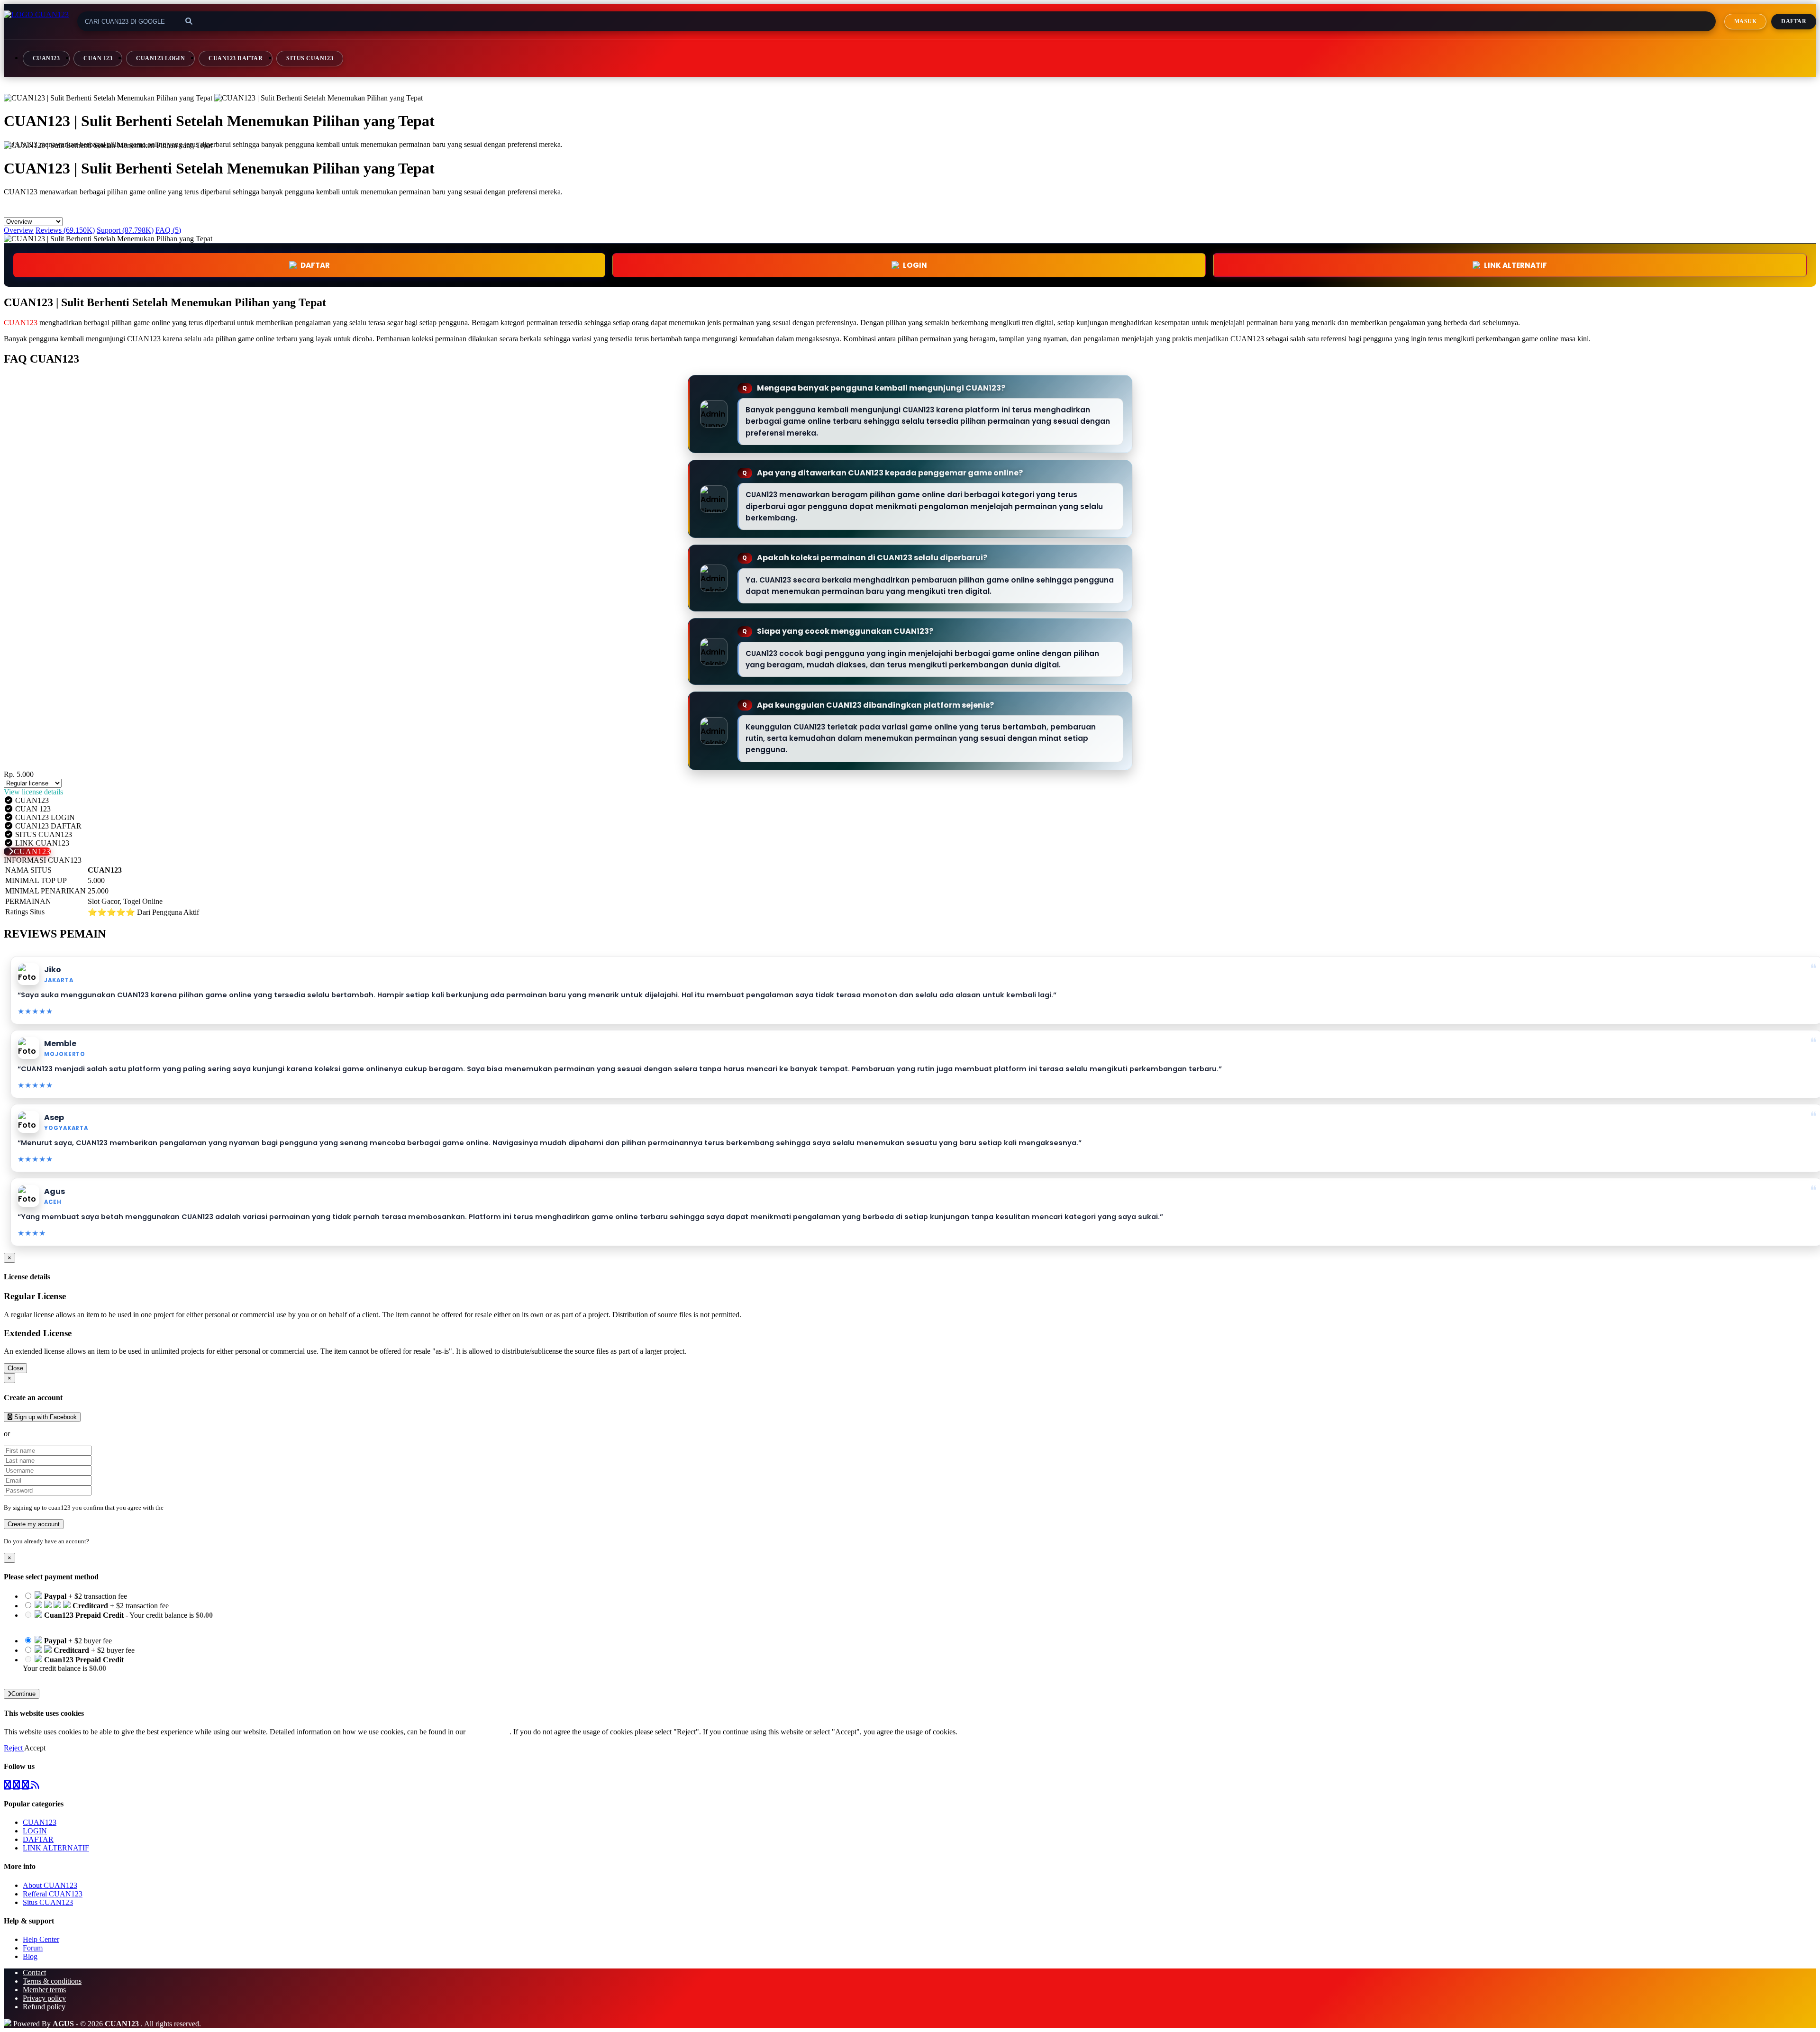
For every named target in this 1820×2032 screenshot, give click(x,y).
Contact (34, 1973)
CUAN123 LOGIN (160, 58)
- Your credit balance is (118, 1619)
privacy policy (488, 1732)
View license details (33, 792)
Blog (30, 1956)
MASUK (1745, 21)
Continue (23, 1694)
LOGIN (35, 1831)
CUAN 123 (98, 58)
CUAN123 (46, 58)
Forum (33, 1948)
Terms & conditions (52, 1981)
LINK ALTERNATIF (1515, 265)
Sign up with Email (41, 1434)
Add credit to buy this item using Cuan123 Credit (96, 1624)
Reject (14, 1748)
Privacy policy (44, 1998)
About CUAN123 (50, 1885)
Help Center (41, 1939)
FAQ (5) (168, 230)
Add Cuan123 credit (53, 1677)
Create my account (34, 1524)
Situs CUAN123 (48, 1902)
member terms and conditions (203, 1508)
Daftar (1794, 21)
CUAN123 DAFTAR (236, 58)
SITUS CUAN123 (310, 58)
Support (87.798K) (125, 230)
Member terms (44, 1990)
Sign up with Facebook (45, 1417)
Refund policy (44, 2007)
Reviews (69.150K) (65, 230)
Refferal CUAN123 (53, 1894)
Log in (99, 1541)
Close (15, 1368)
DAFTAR (315, 265)
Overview (19, 230)
